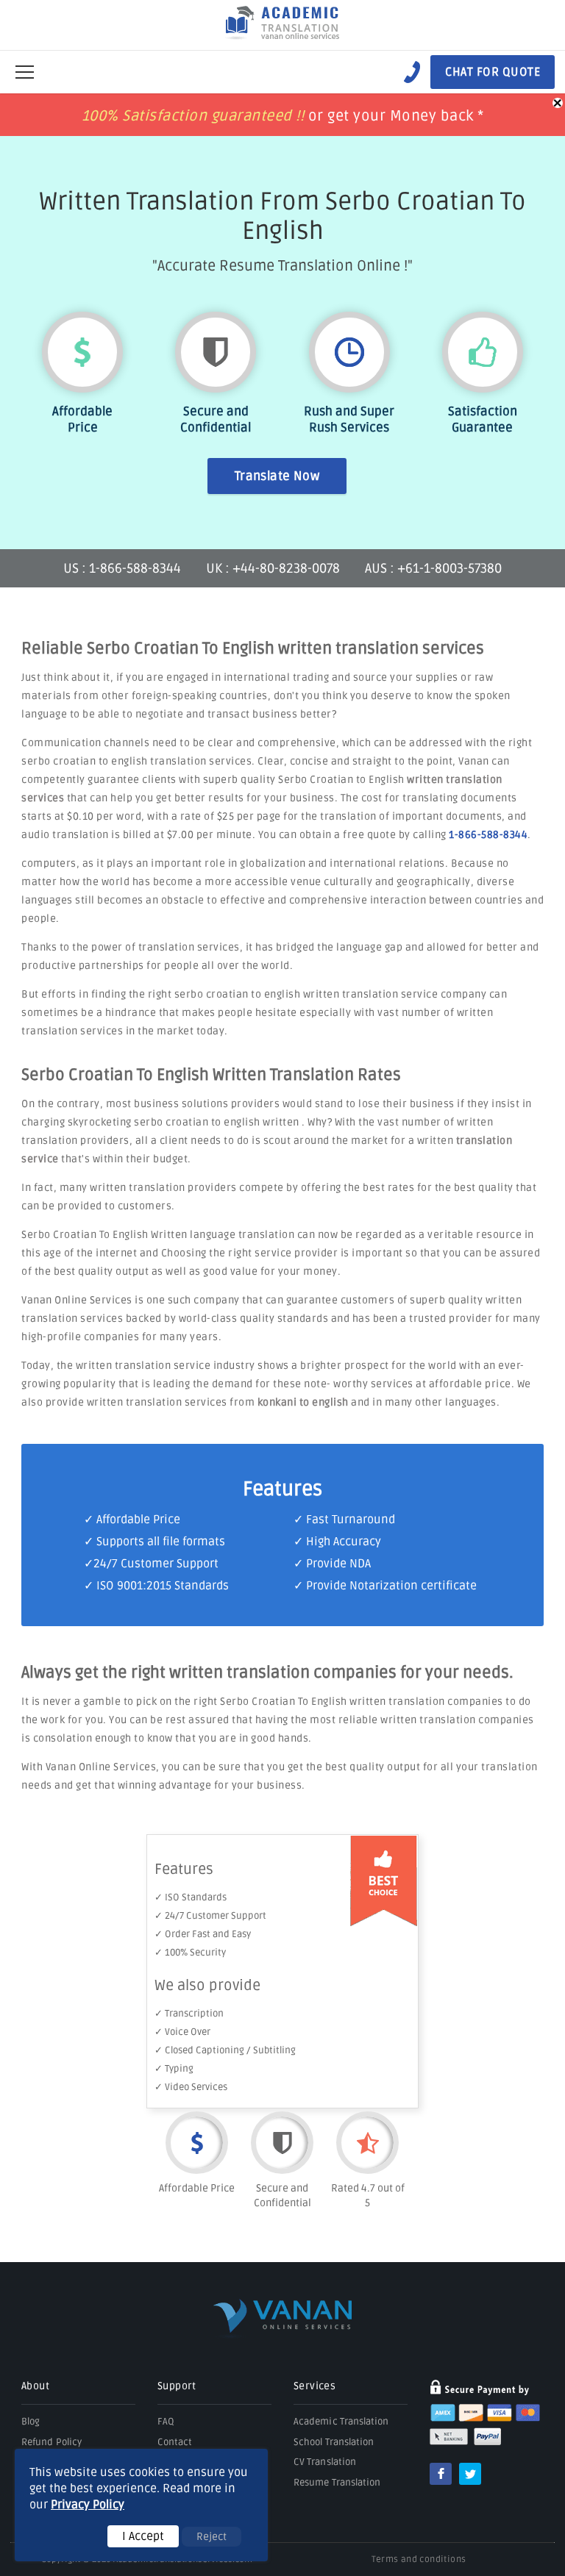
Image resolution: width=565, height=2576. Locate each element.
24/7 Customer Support (156, 1564)
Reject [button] (212, 2537)
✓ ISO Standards (191, 1897)
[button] (25, 72)
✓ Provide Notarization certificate (385, 1586)
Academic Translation (341, 2422)
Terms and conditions (419, 2559)
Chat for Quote (493, 72)
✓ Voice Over (182, 2032)
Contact (175, 2442)
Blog (31, 2422)
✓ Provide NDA (332, 1564)
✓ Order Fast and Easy (203, 1934)
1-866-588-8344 (488, 835)
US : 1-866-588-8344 (124, 568)
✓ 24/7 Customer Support (210, 1916)
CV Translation (325, 2462)
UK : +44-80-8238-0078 (273, 568)
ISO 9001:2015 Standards (163, 1586)
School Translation (334, 2442)
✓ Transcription (189, 2014)
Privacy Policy (88, 2505)
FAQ (166, 2422)
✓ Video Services (191, 2087)
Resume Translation (337, 2483)
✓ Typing (174, 2069)
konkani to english (303, 1402)
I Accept (143, 2536)
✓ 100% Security (190, 1953)
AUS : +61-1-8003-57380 (433, 568)
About (35, 2386)
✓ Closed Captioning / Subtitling (225, 2050)
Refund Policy (51, 2442)
